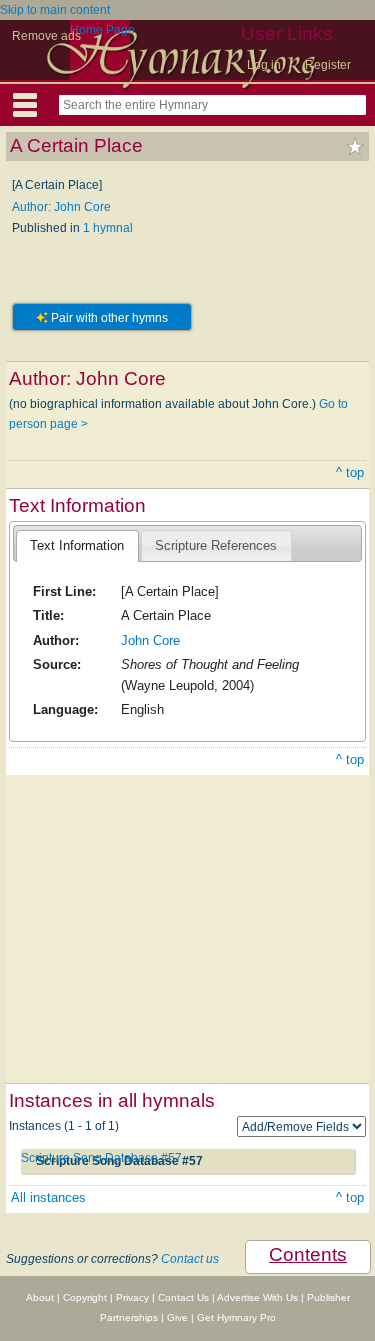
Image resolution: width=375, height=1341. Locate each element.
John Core (150, 640)
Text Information (77, 545)
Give (177, 1317)
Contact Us (183, 1297)
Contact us (190, 1259)
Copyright (85, 1297)
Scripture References (216, 545)
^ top (350, 472)
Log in (264, 65)
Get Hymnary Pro (236, 1317)
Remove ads (46, 36)
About (40, 1297)
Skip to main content (55, 10)
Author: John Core (61, 207)
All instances (48, 1197)
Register (328, 65)
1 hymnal (108, 228)
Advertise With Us (257, 1297)
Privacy (132, 1297)
